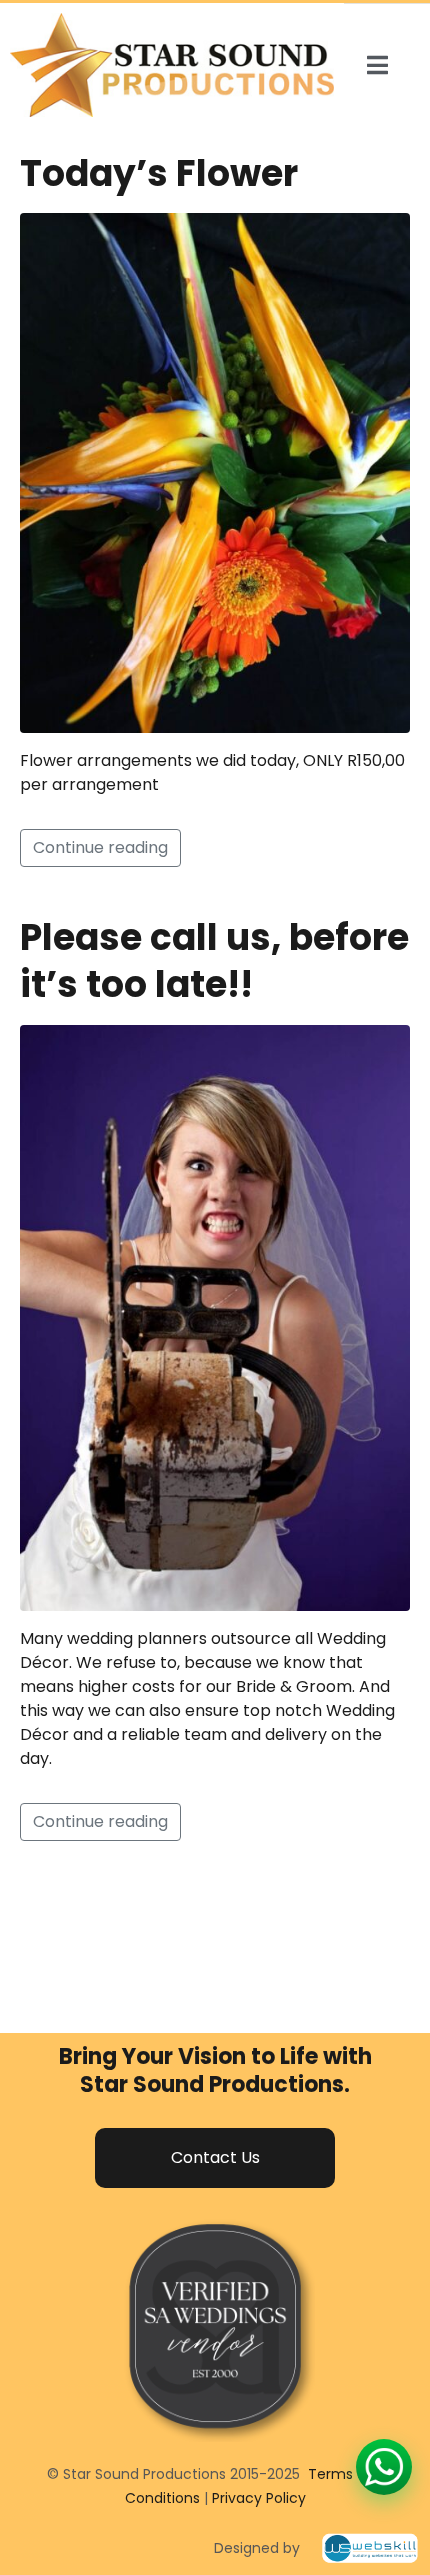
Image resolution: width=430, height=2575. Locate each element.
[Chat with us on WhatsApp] (384, 2467)
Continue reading (100, 847)
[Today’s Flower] (215, 472)
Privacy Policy (259, 2498)
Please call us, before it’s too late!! (214, 961)
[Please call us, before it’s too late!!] (215, 1316)
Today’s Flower (159, 173)
